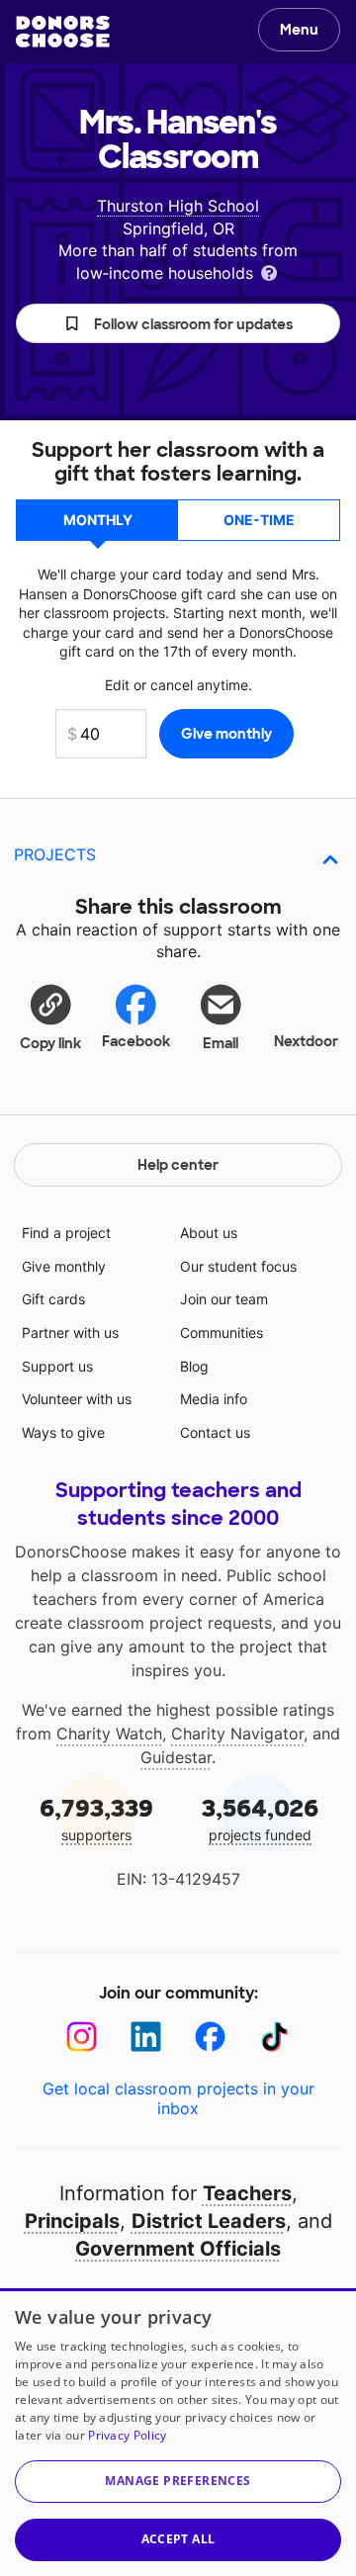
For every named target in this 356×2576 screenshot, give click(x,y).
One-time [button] (259, 520)
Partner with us (70, 1332)
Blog (194, 1366)
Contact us (215, 1432)
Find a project (66, 1233)
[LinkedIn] (146, 2037)
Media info (214, 1399)
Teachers (247, 2193)
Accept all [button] (178, 2539)
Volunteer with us (77, 1399)
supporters (96, 1818)
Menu (299, 30)
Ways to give (63, 1432)
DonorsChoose (63, 32)
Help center (178, 1165)
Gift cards (53, 1299)
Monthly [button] (98, 520)
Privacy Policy (127, 2435)
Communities (222, 1332)
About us (209, 1233)
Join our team (224, 1299)
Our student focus (238, 1266)
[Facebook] (210, 2037)
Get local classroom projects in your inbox (178, 2098)
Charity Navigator (237, 1733)
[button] (178, 323)
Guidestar (176, 1757)
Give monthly (64, 1266)
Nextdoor (306, 1041)
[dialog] (178, 2432)
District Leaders (209, 2221)
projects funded (260, 1818)
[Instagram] (82, 2037)
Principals (72, 2221)
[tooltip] (269, 271)
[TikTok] (274, 2037)
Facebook (136, 1041)
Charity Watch (109, 1733)
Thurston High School (178, 206)
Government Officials (178, 2249)
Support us (57, 1366)
